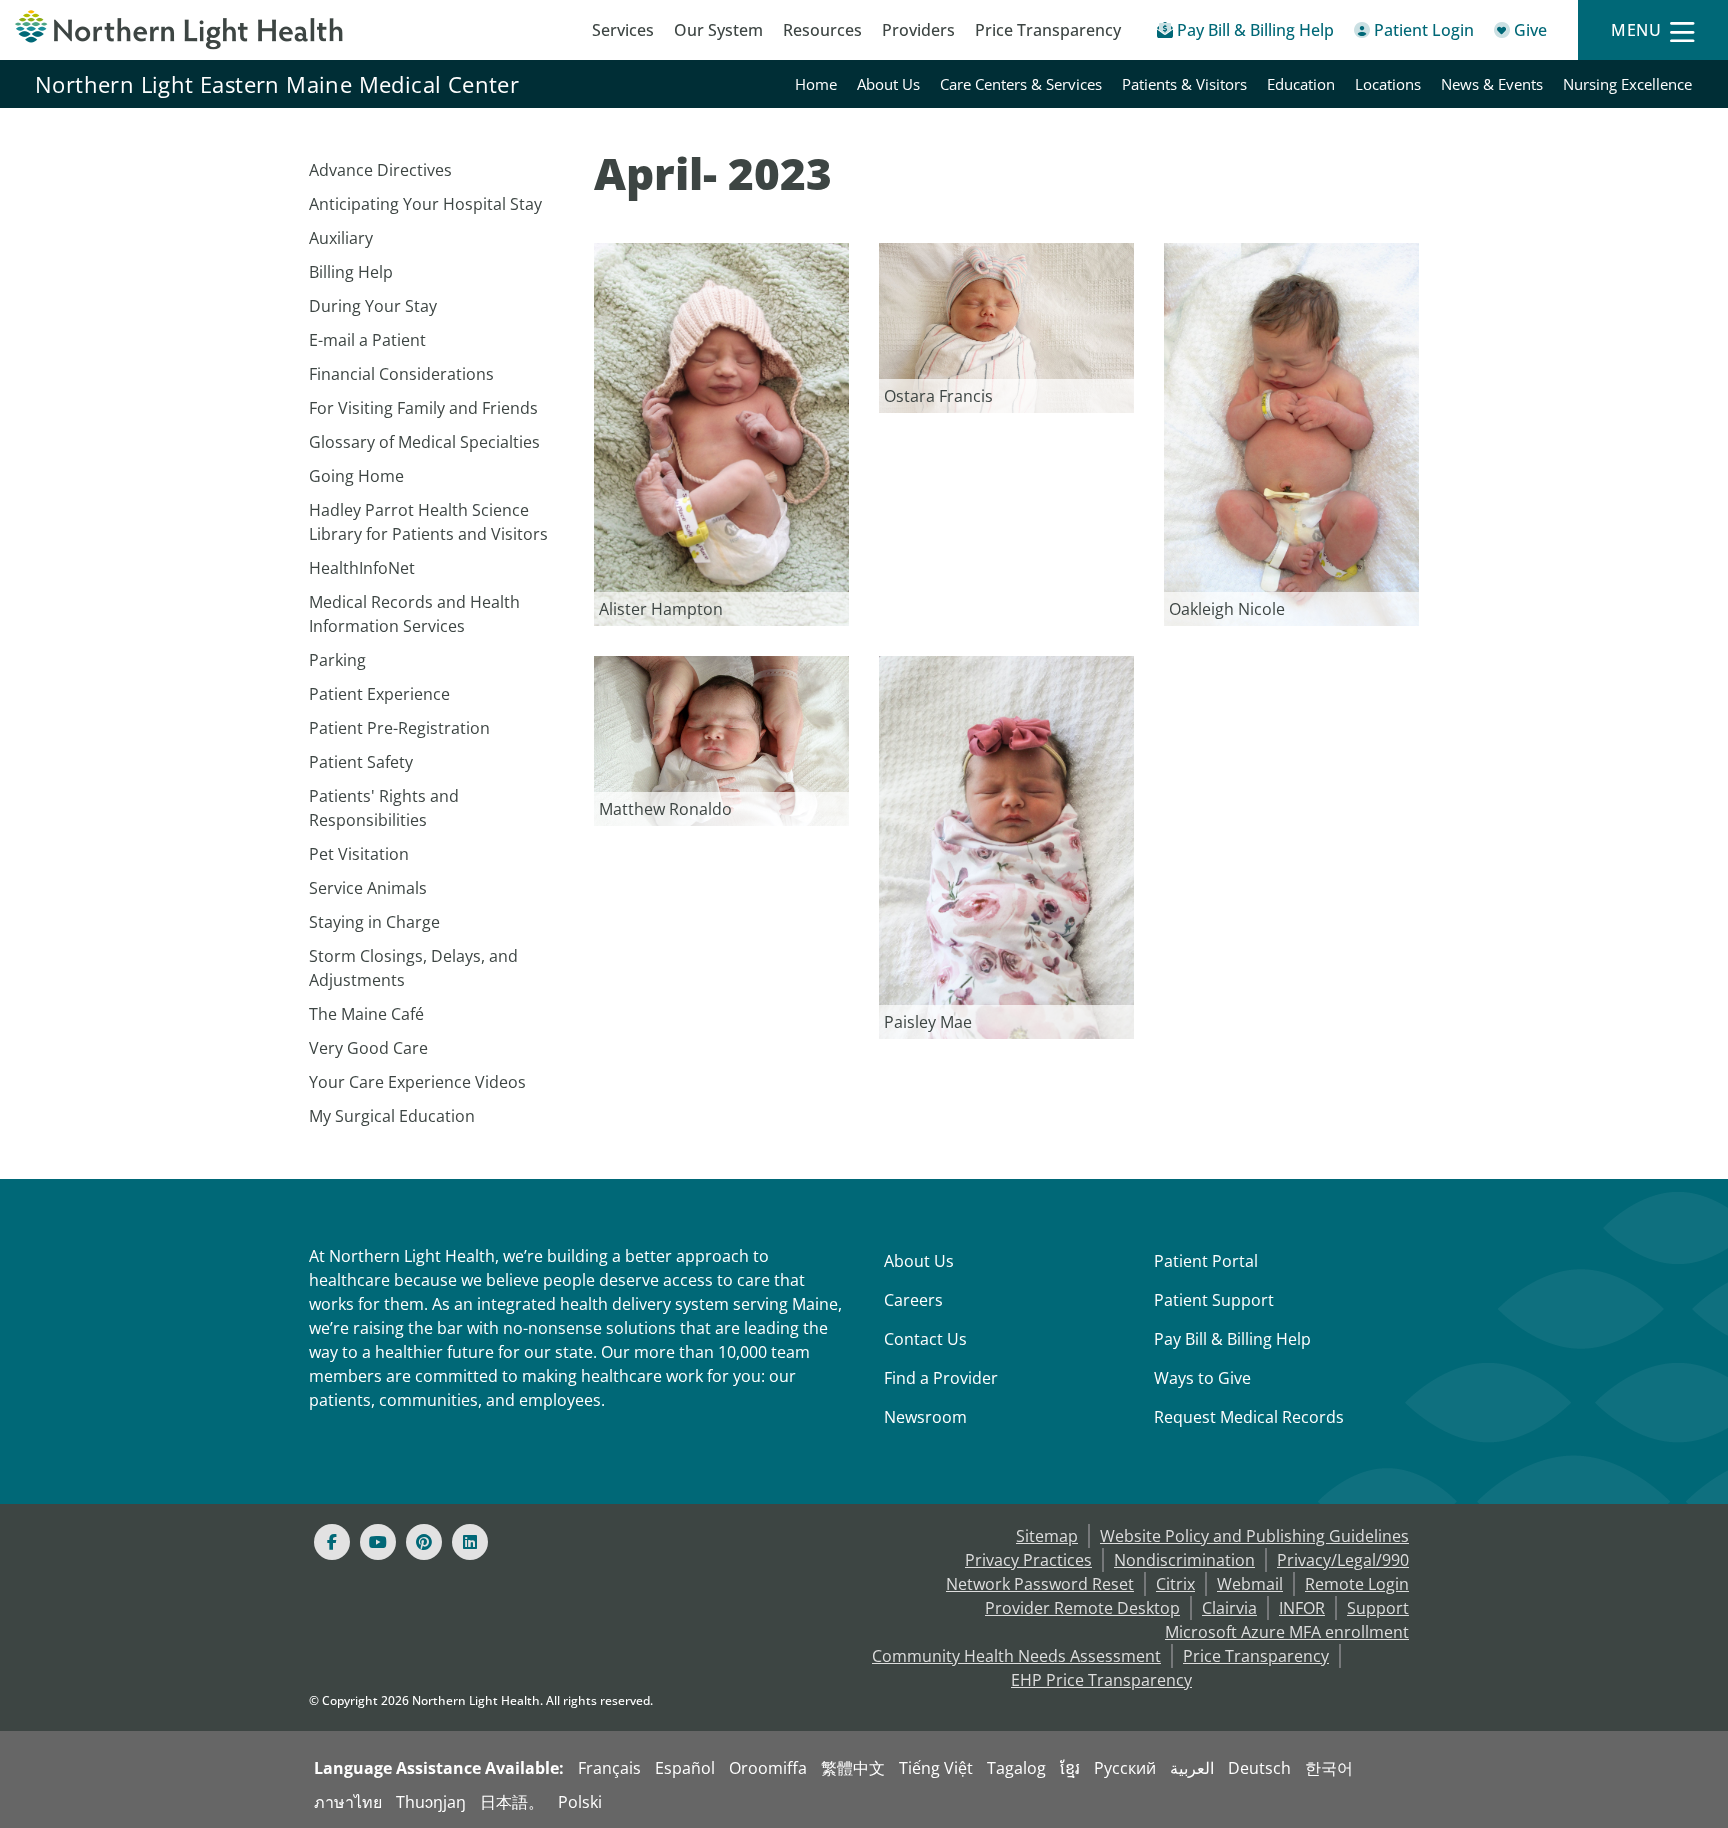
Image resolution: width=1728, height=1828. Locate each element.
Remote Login (1357, 1584)
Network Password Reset (1040, 1584)
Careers (913, 1300)
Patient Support (1214, 1300)
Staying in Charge (374, 922)
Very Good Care (368, 1048)
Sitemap (1047, 1536)
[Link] (721, 433)
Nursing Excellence (1627, 84)
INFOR (1302, 1608)
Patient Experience (379, 694)
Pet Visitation (359, 854)
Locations (1388, 84)
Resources (822, 30)
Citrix (1175, 1584)
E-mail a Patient (367, 340)
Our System (718, 30)
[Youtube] (378, 1542)
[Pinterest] (424, 1542)
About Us (888, 84)
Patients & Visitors (1184, 84)
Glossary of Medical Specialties (424, 442)
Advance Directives (380, 170)
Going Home (356, 476)
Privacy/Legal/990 (1343, 1560)
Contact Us (925, 1339)
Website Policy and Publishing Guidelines (1254, 1536)
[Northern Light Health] (216, 30)
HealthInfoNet (362, 568)
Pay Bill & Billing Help (1232, 1339)
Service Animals (368, 888)
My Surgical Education (392, 1116)
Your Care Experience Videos (417, 1082)
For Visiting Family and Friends (423, 408)
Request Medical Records (1249, 1417)
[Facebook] (332, 1542)
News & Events (1492, 84)
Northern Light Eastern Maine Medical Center (277, 84)
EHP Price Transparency (1101, 1680)
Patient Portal (1206, 1261)
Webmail (1250, 1584)
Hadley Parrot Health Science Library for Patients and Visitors (428, 522)
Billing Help (351, 272)
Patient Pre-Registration (399, 728)
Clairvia (1229, 1608)
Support (1378, 1608)
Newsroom (925, 1417)
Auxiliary (341, 238)
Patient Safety (361, 762)
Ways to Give (1202, 1378)
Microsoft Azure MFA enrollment (1287, 1632)
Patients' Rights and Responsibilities (384, 808)
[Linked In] (470, 1542)
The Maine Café (366, 1014)
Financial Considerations (401, 374)
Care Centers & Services (1021, 84)
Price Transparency (1048, 30)
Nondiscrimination (1184, 1560)
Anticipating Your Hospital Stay (425, 204)
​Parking (337, 660)
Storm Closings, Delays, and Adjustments (413, 968)
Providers (918, 30)
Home (816, 84)
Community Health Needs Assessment (1016, 1656)
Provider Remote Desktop (1082, 1608)
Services (623, 30)
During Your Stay (373, 306)
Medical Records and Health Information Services (414, 614)
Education (1301, 84)
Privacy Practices (1028, 1560)
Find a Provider (941, 1378)
